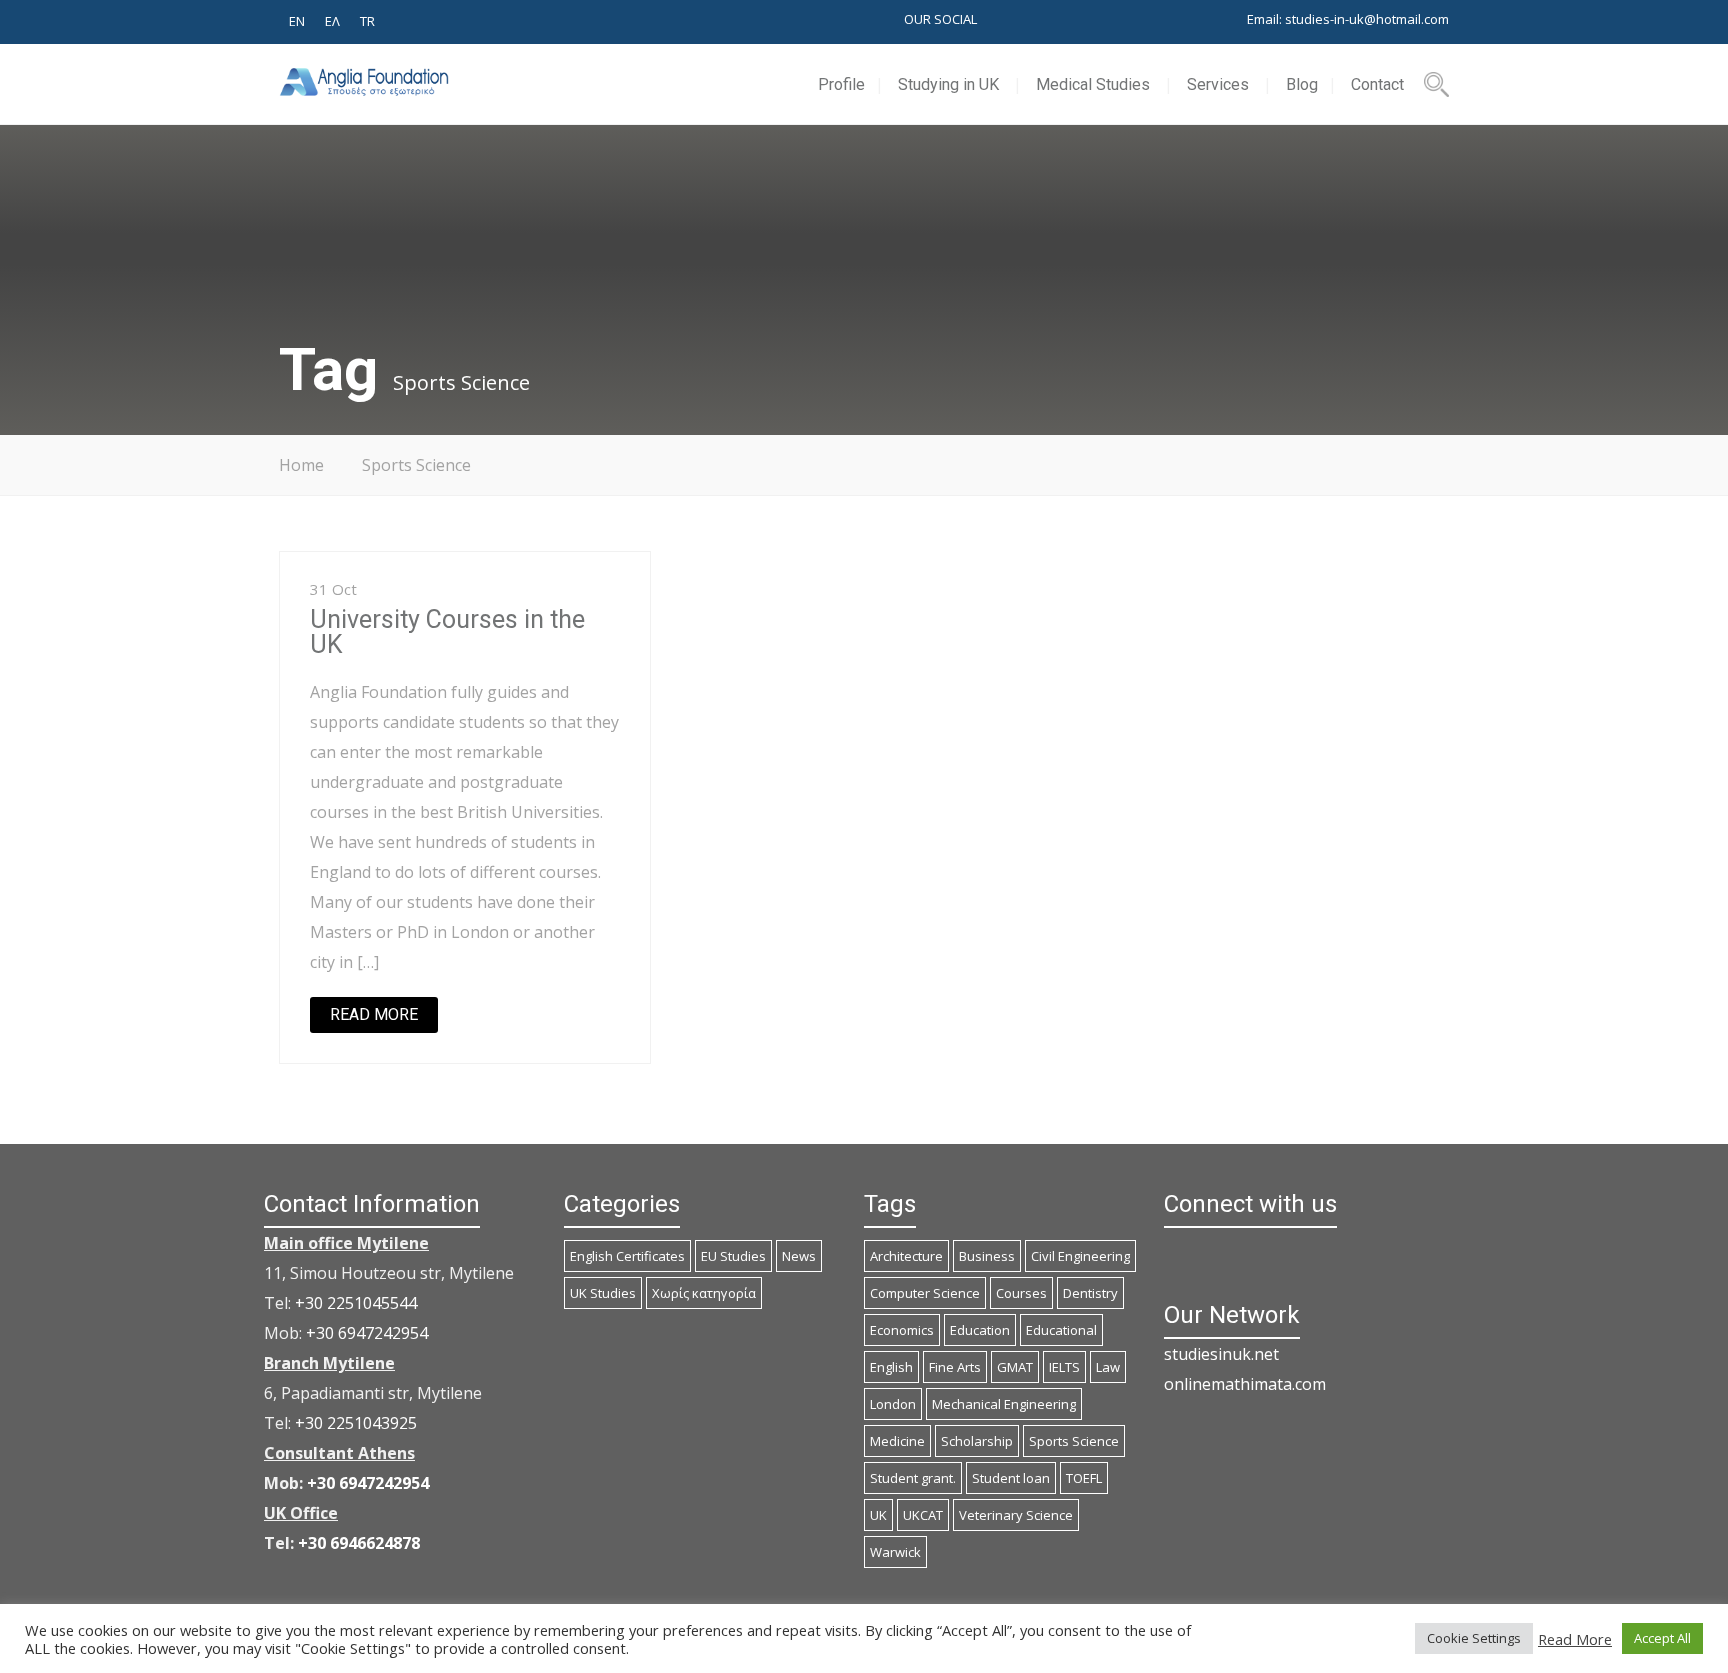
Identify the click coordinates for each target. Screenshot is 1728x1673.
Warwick (895, 1552)
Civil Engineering (1080, 1256)
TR (367, 21)
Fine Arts (955, 1367)
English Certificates (627, 1256)
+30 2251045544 (356, 1303)
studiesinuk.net (1221, 1354)
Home (301, 465)
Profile (841, 84)
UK (878, 1515)
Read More (1575, 1639)
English (891, 1367)
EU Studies (733, 1256)
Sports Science (1074, 1441)
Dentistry (1090, 1293)
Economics (902, 1330)
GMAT (1015, 1367)
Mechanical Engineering (1004, 1404)
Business (987, 1256)
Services (1218, 84)
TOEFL (1084, 1478)
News (799, 1256)
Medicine (897, 1441)
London (893, 1404)
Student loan (1011, 1478)
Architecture (906, 1256)
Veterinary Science (1016, 1515)
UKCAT (923, 1515)
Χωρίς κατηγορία (704, 1293)
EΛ (332, 21)
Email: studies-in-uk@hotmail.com (1348, 19)
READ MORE (374, 1014)
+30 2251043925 (356, 1423)
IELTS (1064, 1367)
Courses (1021, 1293)
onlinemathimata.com (1245, 1384)
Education (980, 1330)
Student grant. (913, 1478)
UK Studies (603, 1293)
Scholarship (977, 1441)
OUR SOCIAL (940, 19)
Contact (1377, 84)
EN (297, 21)
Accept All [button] (1662, 1638)
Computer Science (925, 1293)
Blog (1302, 84)
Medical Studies (1093, 84)
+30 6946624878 (359, 1543)
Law (1108, 1367)
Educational (1061, 1330)
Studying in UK (948, 84)
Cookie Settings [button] (1474, 1638)
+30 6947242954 (367, 1333)
